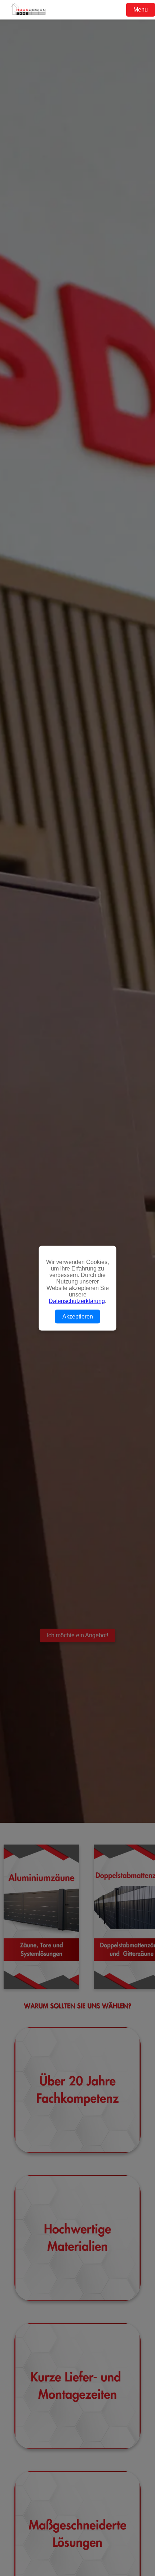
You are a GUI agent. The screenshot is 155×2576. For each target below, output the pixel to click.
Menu (141, 10)
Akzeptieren (78, 1316)
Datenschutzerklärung (77, 1301)
